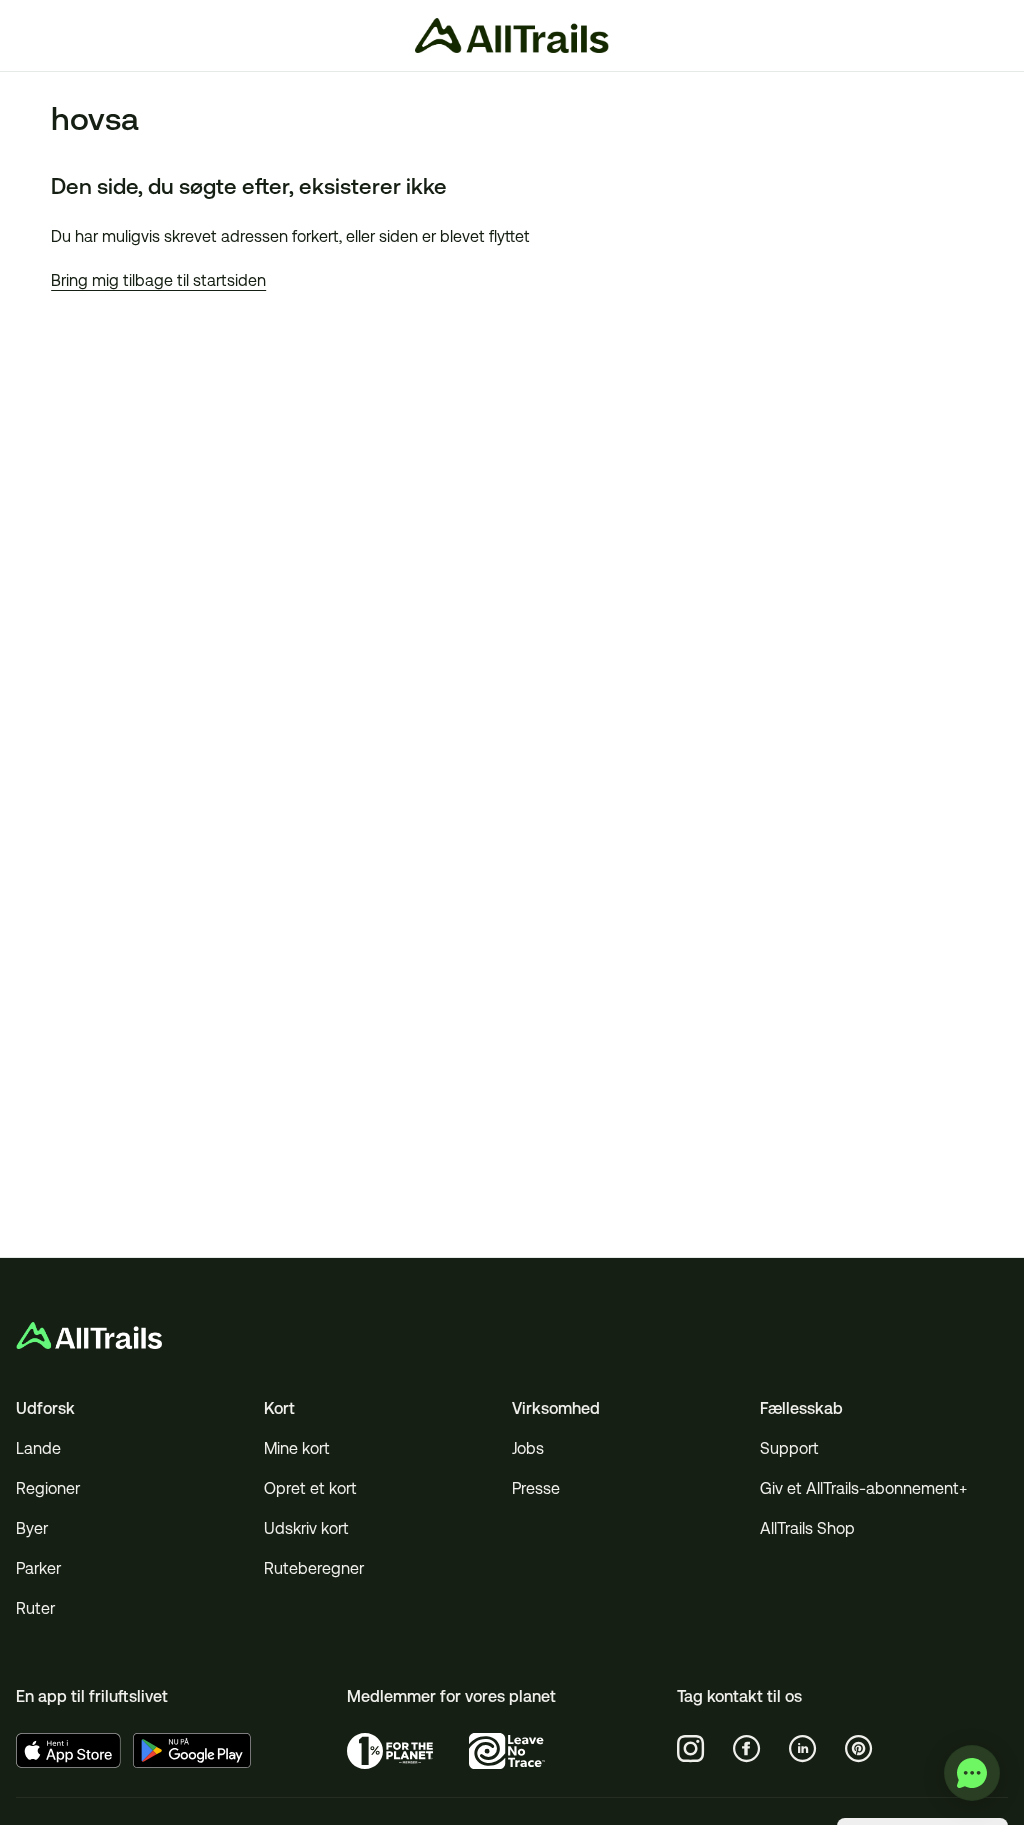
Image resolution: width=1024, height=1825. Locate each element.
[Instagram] (691, 1749)
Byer (32, 1528)
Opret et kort (310, 1488)
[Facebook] (747, 1749)
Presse (536, 1488)
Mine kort (297, 1448)
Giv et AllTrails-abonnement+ (863, 1488)
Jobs (528, 1448)
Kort (279, 1408)
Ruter (35, 1608)
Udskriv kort (306, 1528)
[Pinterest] (859, 1749)
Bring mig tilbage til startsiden (158, 280)
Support (789, 1448)
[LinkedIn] (803, 1749)
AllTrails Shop (807, 1528)
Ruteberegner (314, 1568)
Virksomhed (556, 1408)
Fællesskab (801, 1408)
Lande (38, 1448)
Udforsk (45, 1408)
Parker (38, 1568)
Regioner (48, 1488)
